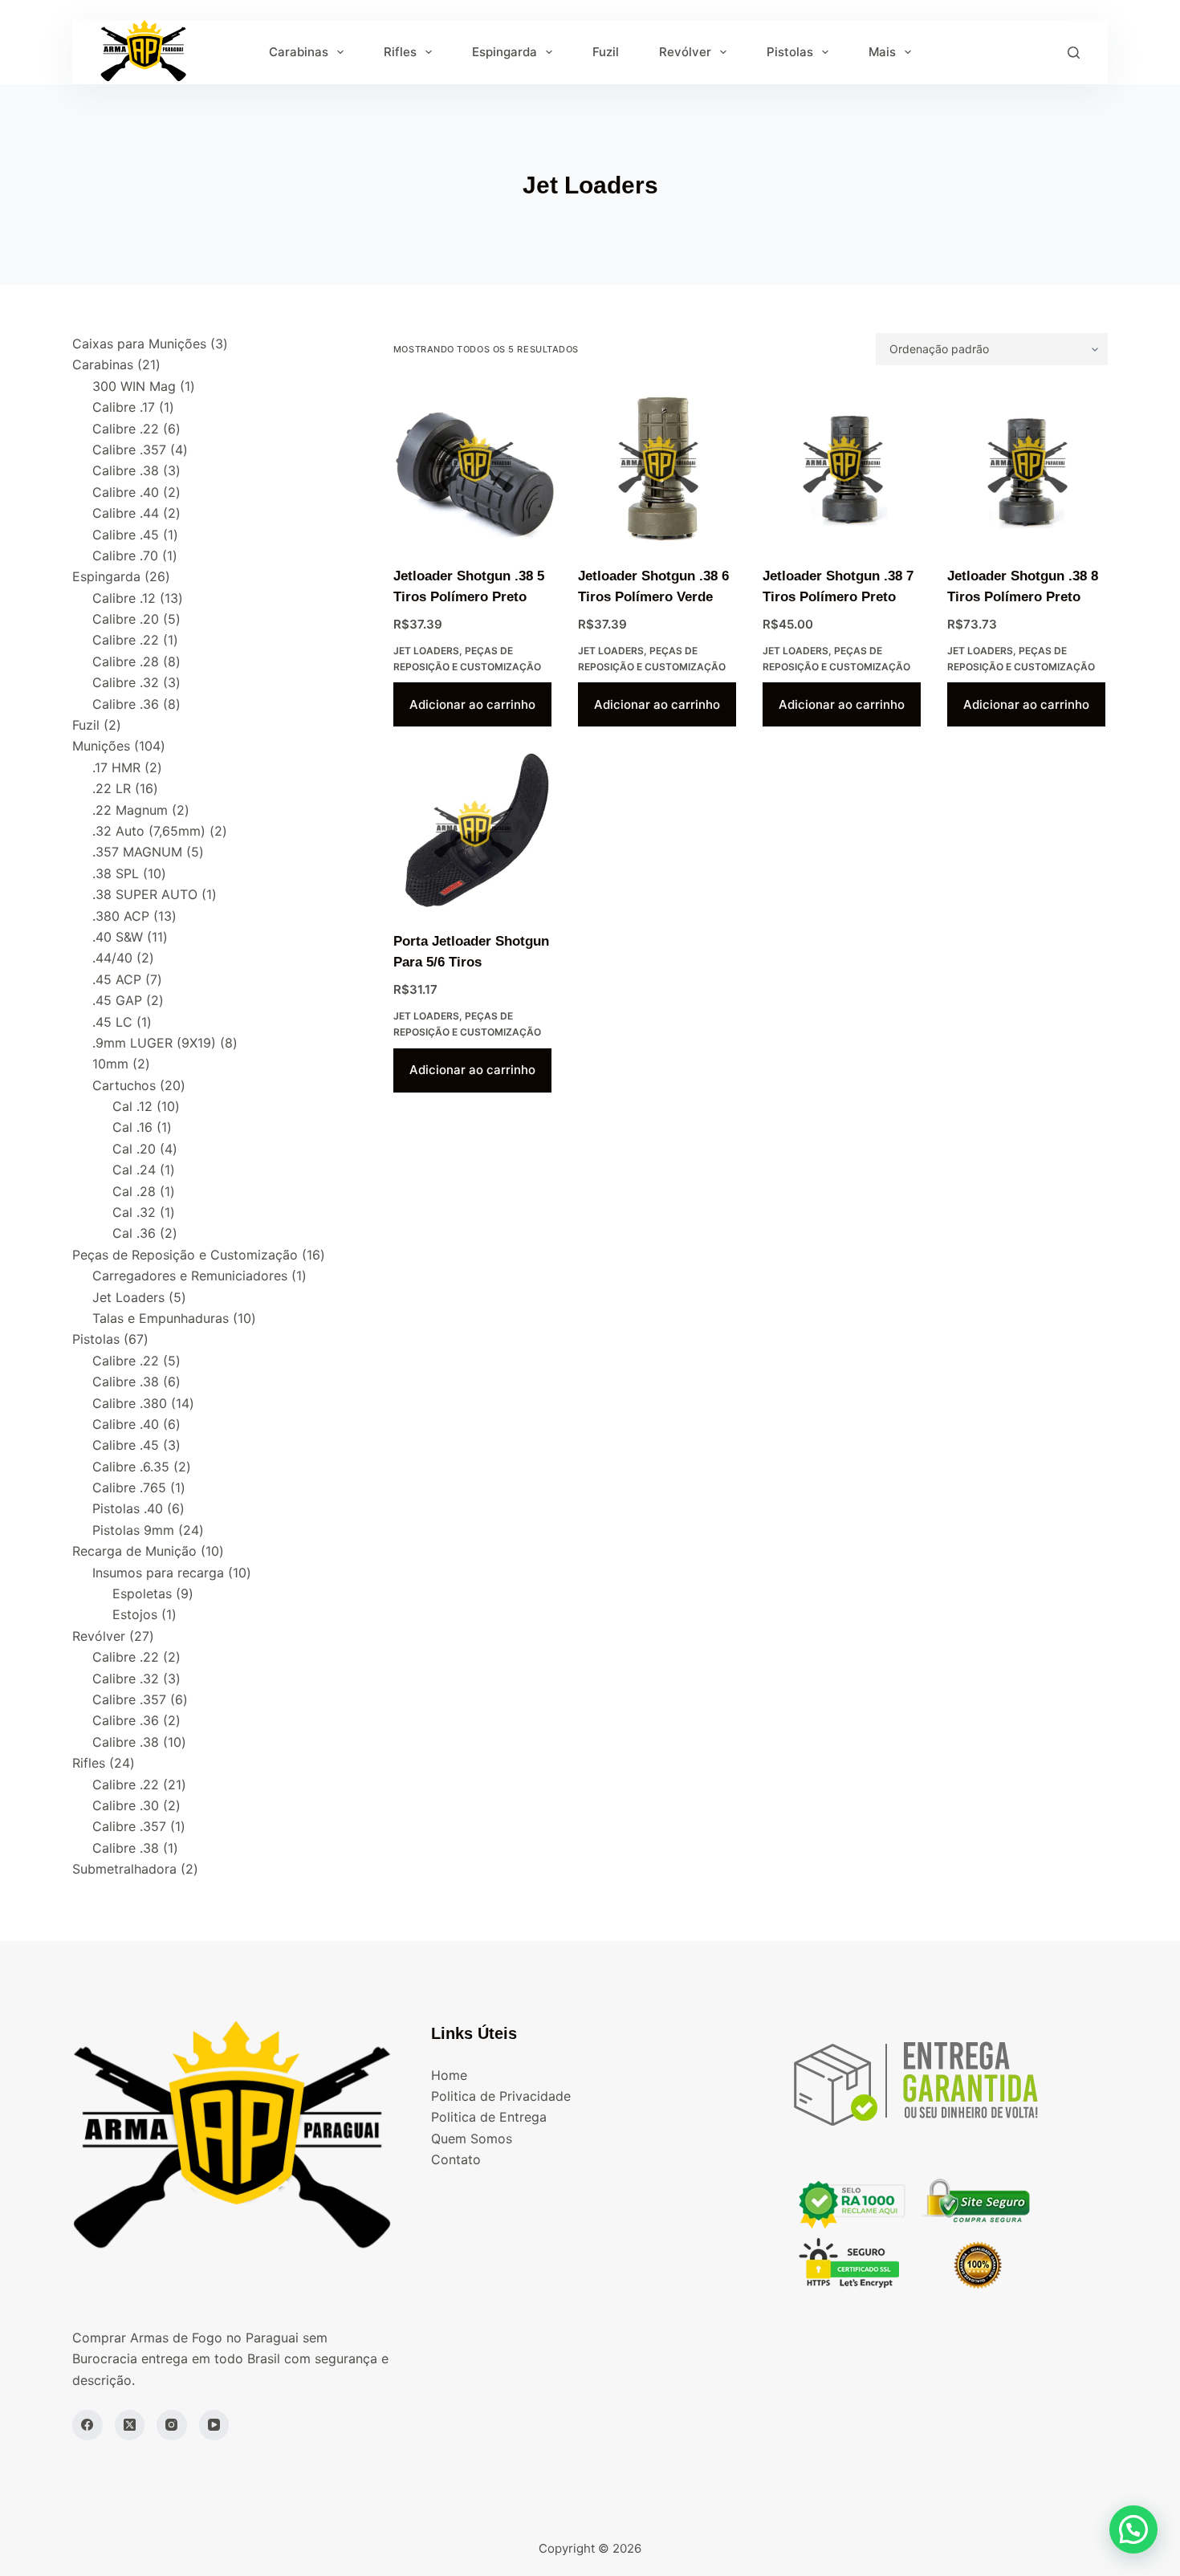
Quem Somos (472, 2139)
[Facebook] (87, 2425)
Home (449, 2075)
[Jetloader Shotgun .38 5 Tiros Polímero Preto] (474, 466)
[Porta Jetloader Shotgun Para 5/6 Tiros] (474, 831)
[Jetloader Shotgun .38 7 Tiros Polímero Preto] (843, 466)
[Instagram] (172, 2425)
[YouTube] (214, 2425)
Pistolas (790, 52)
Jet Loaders (426, 651)
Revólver (685, 52)
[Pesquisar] (1074, 53)
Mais (882, 52)
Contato (456, 2159)
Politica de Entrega (489, 2117)
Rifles (400, 52)
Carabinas (299, 52)
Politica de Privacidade (501, 2096)
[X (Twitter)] (130, 2425)
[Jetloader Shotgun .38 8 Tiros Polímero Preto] (1027, 466)
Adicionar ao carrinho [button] (472, 704)
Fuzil (606, 52)
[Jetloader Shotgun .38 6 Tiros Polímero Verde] (658, 466)
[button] (1133, 2529)
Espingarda (505, 52)
